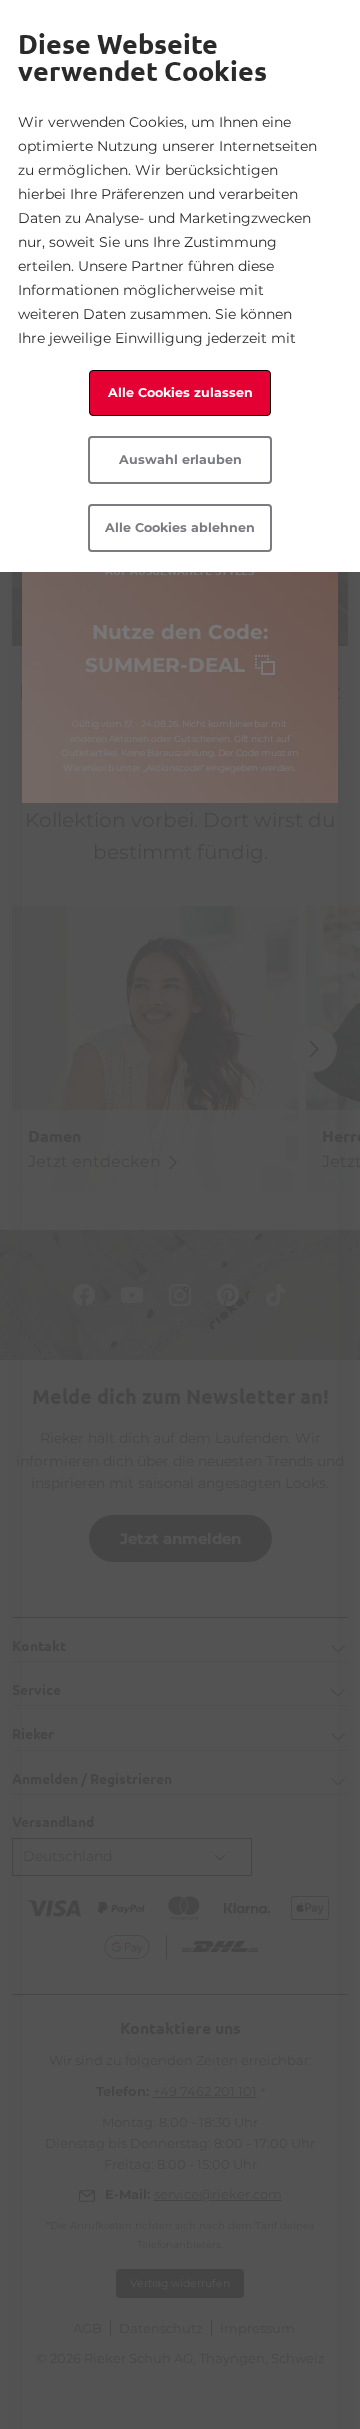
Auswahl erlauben (180, 459)
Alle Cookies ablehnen (180, 527)
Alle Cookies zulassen (180, 392)
